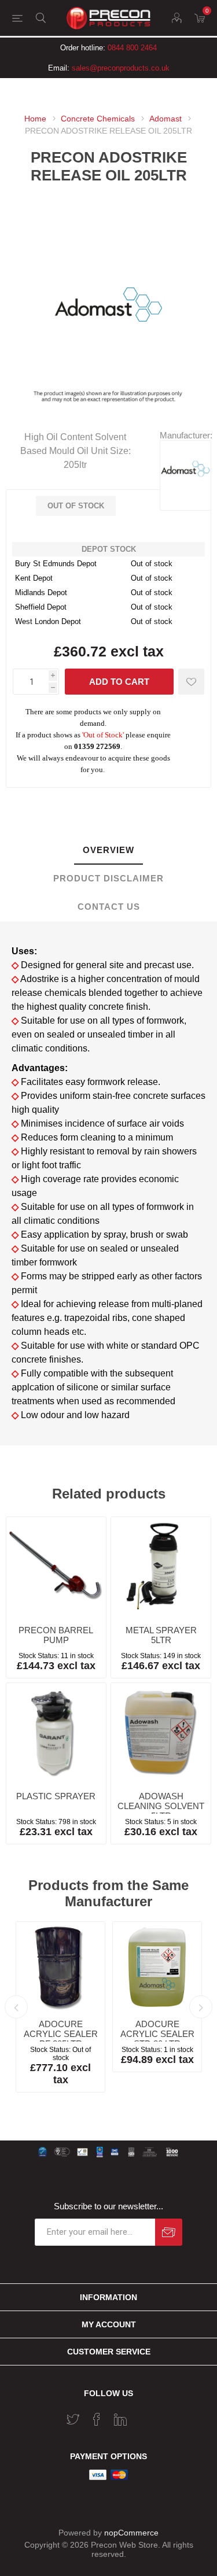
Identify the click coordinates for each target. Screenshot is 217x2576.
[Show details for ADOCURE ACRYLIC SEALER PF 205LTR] (60, 1966)
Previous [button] (16, 2007)
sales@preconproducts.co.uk (121, 68)
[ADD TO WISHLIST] (191, 682)
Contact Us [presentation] (109, 907)
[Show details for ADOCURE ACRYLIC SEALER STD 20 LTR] (157, 1966)
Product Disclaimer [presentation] (108, 878)
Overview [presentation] (108, 850)
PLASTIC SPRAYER (56, 1796)
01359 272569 (97, 747)
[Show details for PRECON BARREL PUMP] (56, 1567)
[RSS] (144, 2416)
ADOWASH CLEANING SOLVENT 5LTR (161, 1806)
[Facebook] (97, 2419)
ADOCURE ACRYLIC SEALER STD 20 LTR (157, 2034)
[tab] (108, 850)
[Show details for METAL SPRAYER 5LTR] (161, 1567)
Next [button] (201, 2007)
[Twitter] (73, 2419)
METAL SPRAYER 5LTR (161, 1635)
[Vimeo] (120, 2419)
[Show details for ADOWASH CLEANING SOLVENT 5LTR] (161, 1733)
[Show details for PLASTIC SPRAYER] (56, 1733)
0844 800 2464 (132, 48)
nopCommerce (131, 2533)
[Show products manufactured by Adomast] (185, 491)
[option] (60, 2007)
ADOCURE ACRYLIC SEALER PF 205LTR (61, 2034)
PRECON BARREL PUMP (56, 1635)
